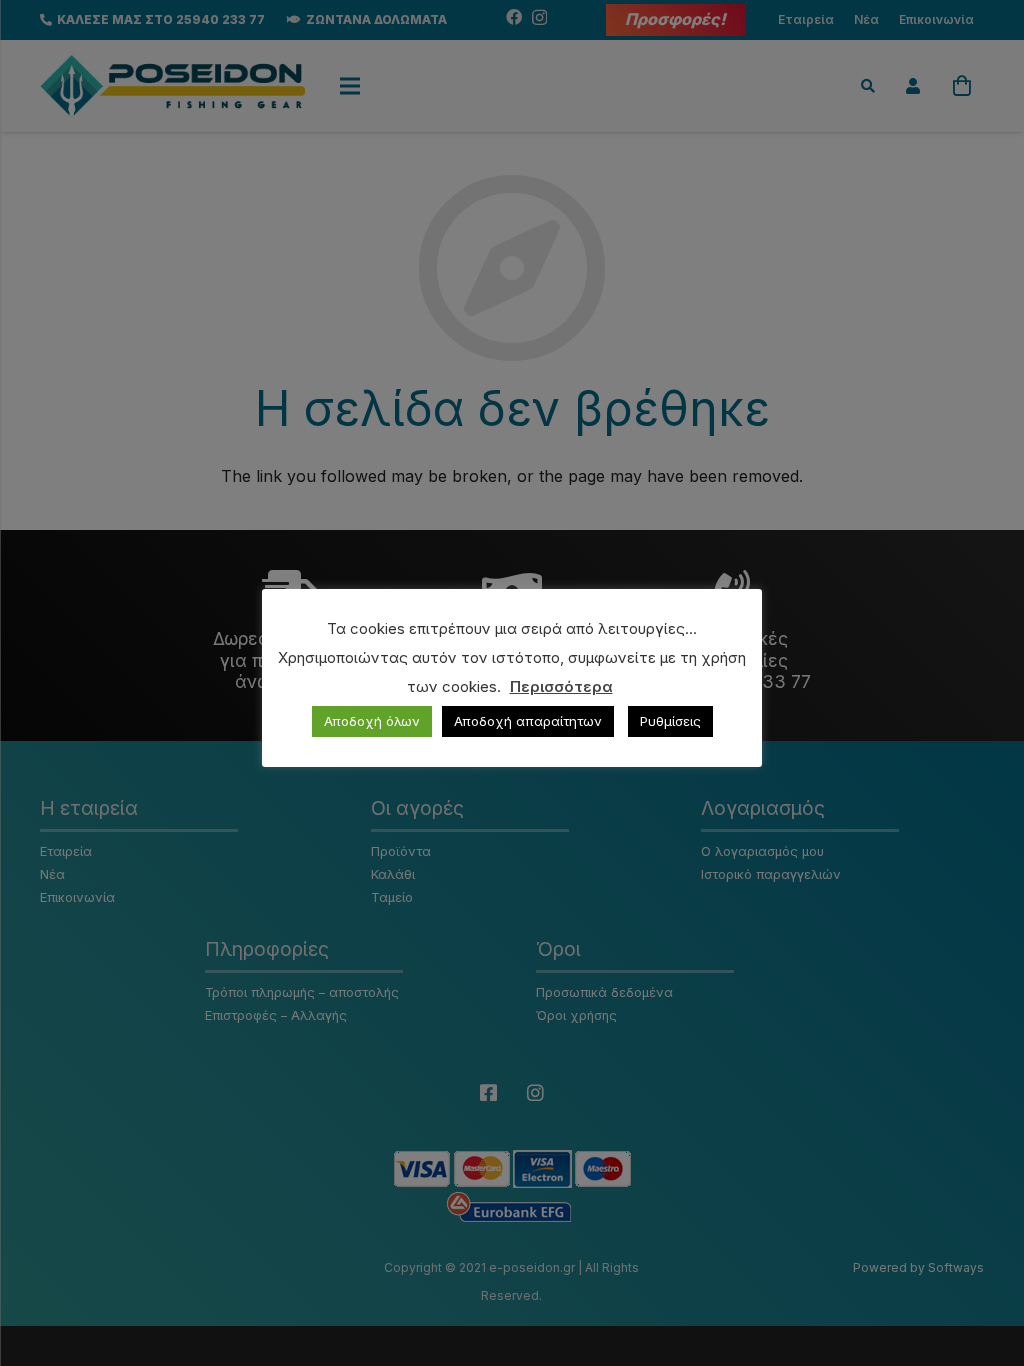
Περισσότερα (561, 686)
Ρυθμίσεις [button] (670, 721)
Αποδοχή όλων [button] (372, 721)
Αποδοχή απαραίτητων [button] (528, 721)
